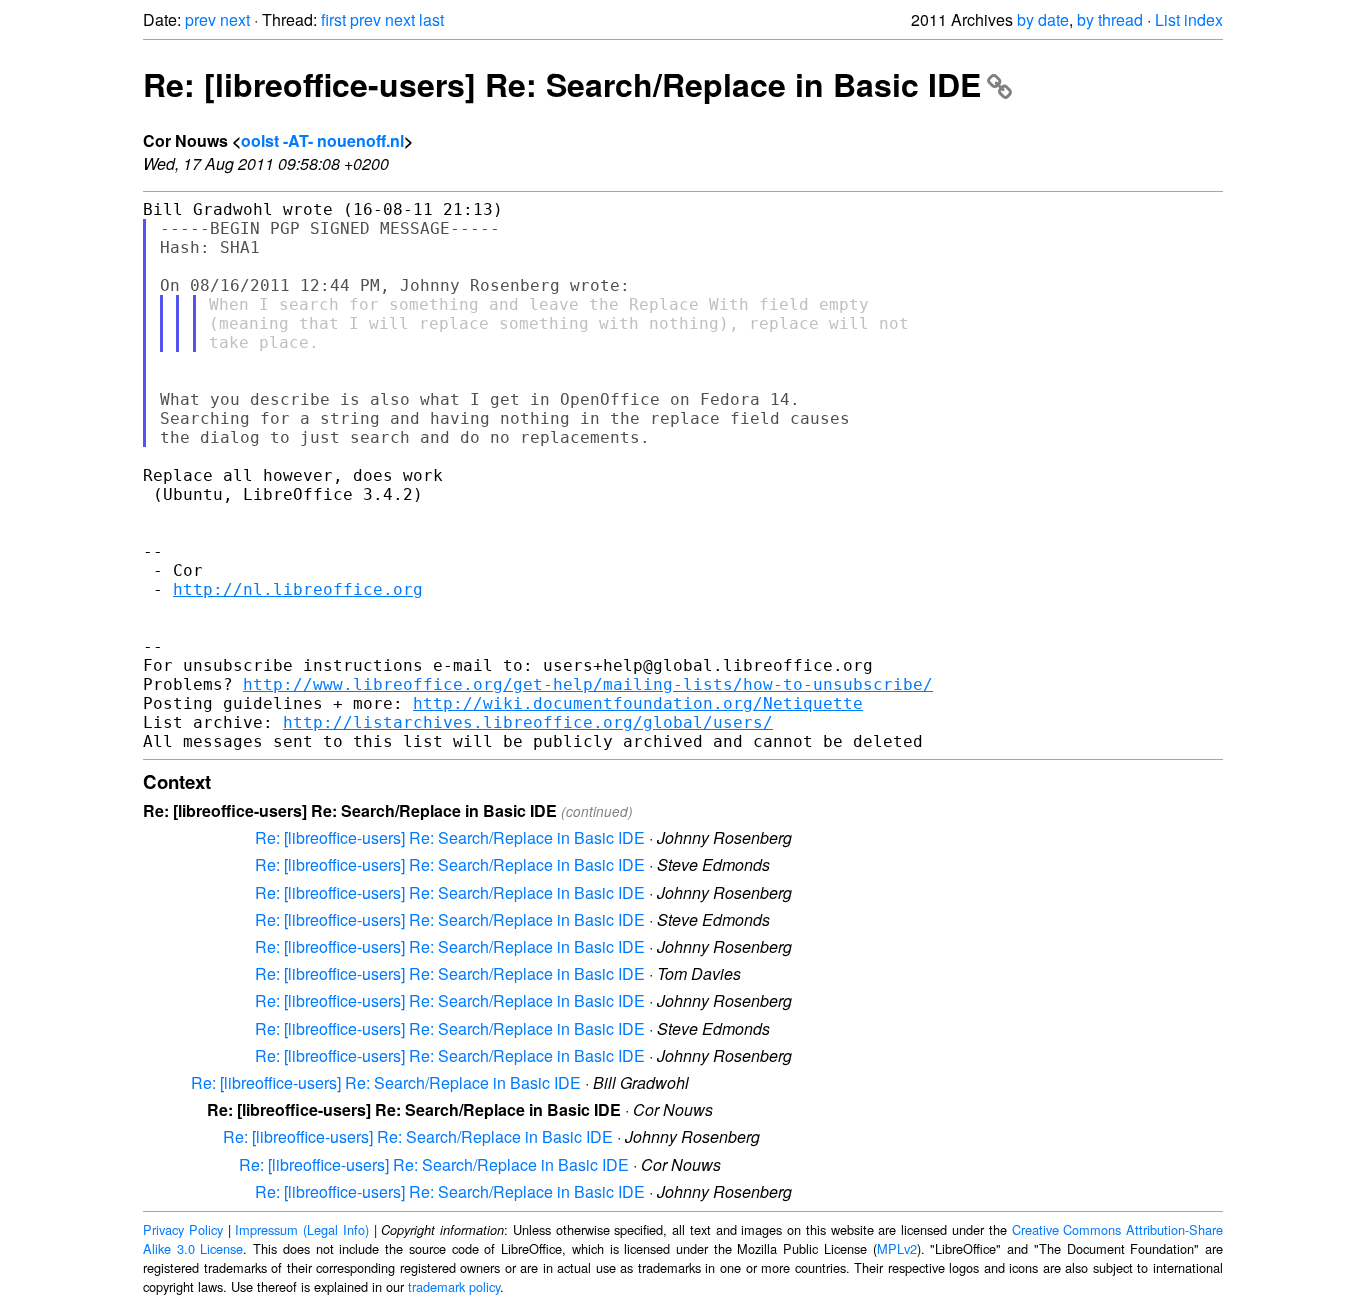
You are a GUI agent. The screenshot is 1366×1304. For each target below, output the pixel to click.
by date (1043, 19)
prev (200, 19)
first (333, 19)
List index (1189, 19)
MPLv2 (897, 1248)
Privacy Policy (183, 1229)
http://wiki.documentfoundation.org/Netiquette (638, 703)
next (235, 19)
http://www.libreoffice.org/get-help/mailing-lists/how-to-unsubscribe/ (588, 684)
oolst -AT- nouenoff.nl (322, 140)
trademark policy (454, 1286)
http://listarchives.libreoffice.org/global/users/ (528, 722)
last (431, 19)
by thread (1110, 19)
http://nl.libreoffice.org (298, 589)
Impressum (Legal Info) (302, 1229)
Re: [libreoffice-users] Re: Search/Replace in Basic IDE (562, 84)
